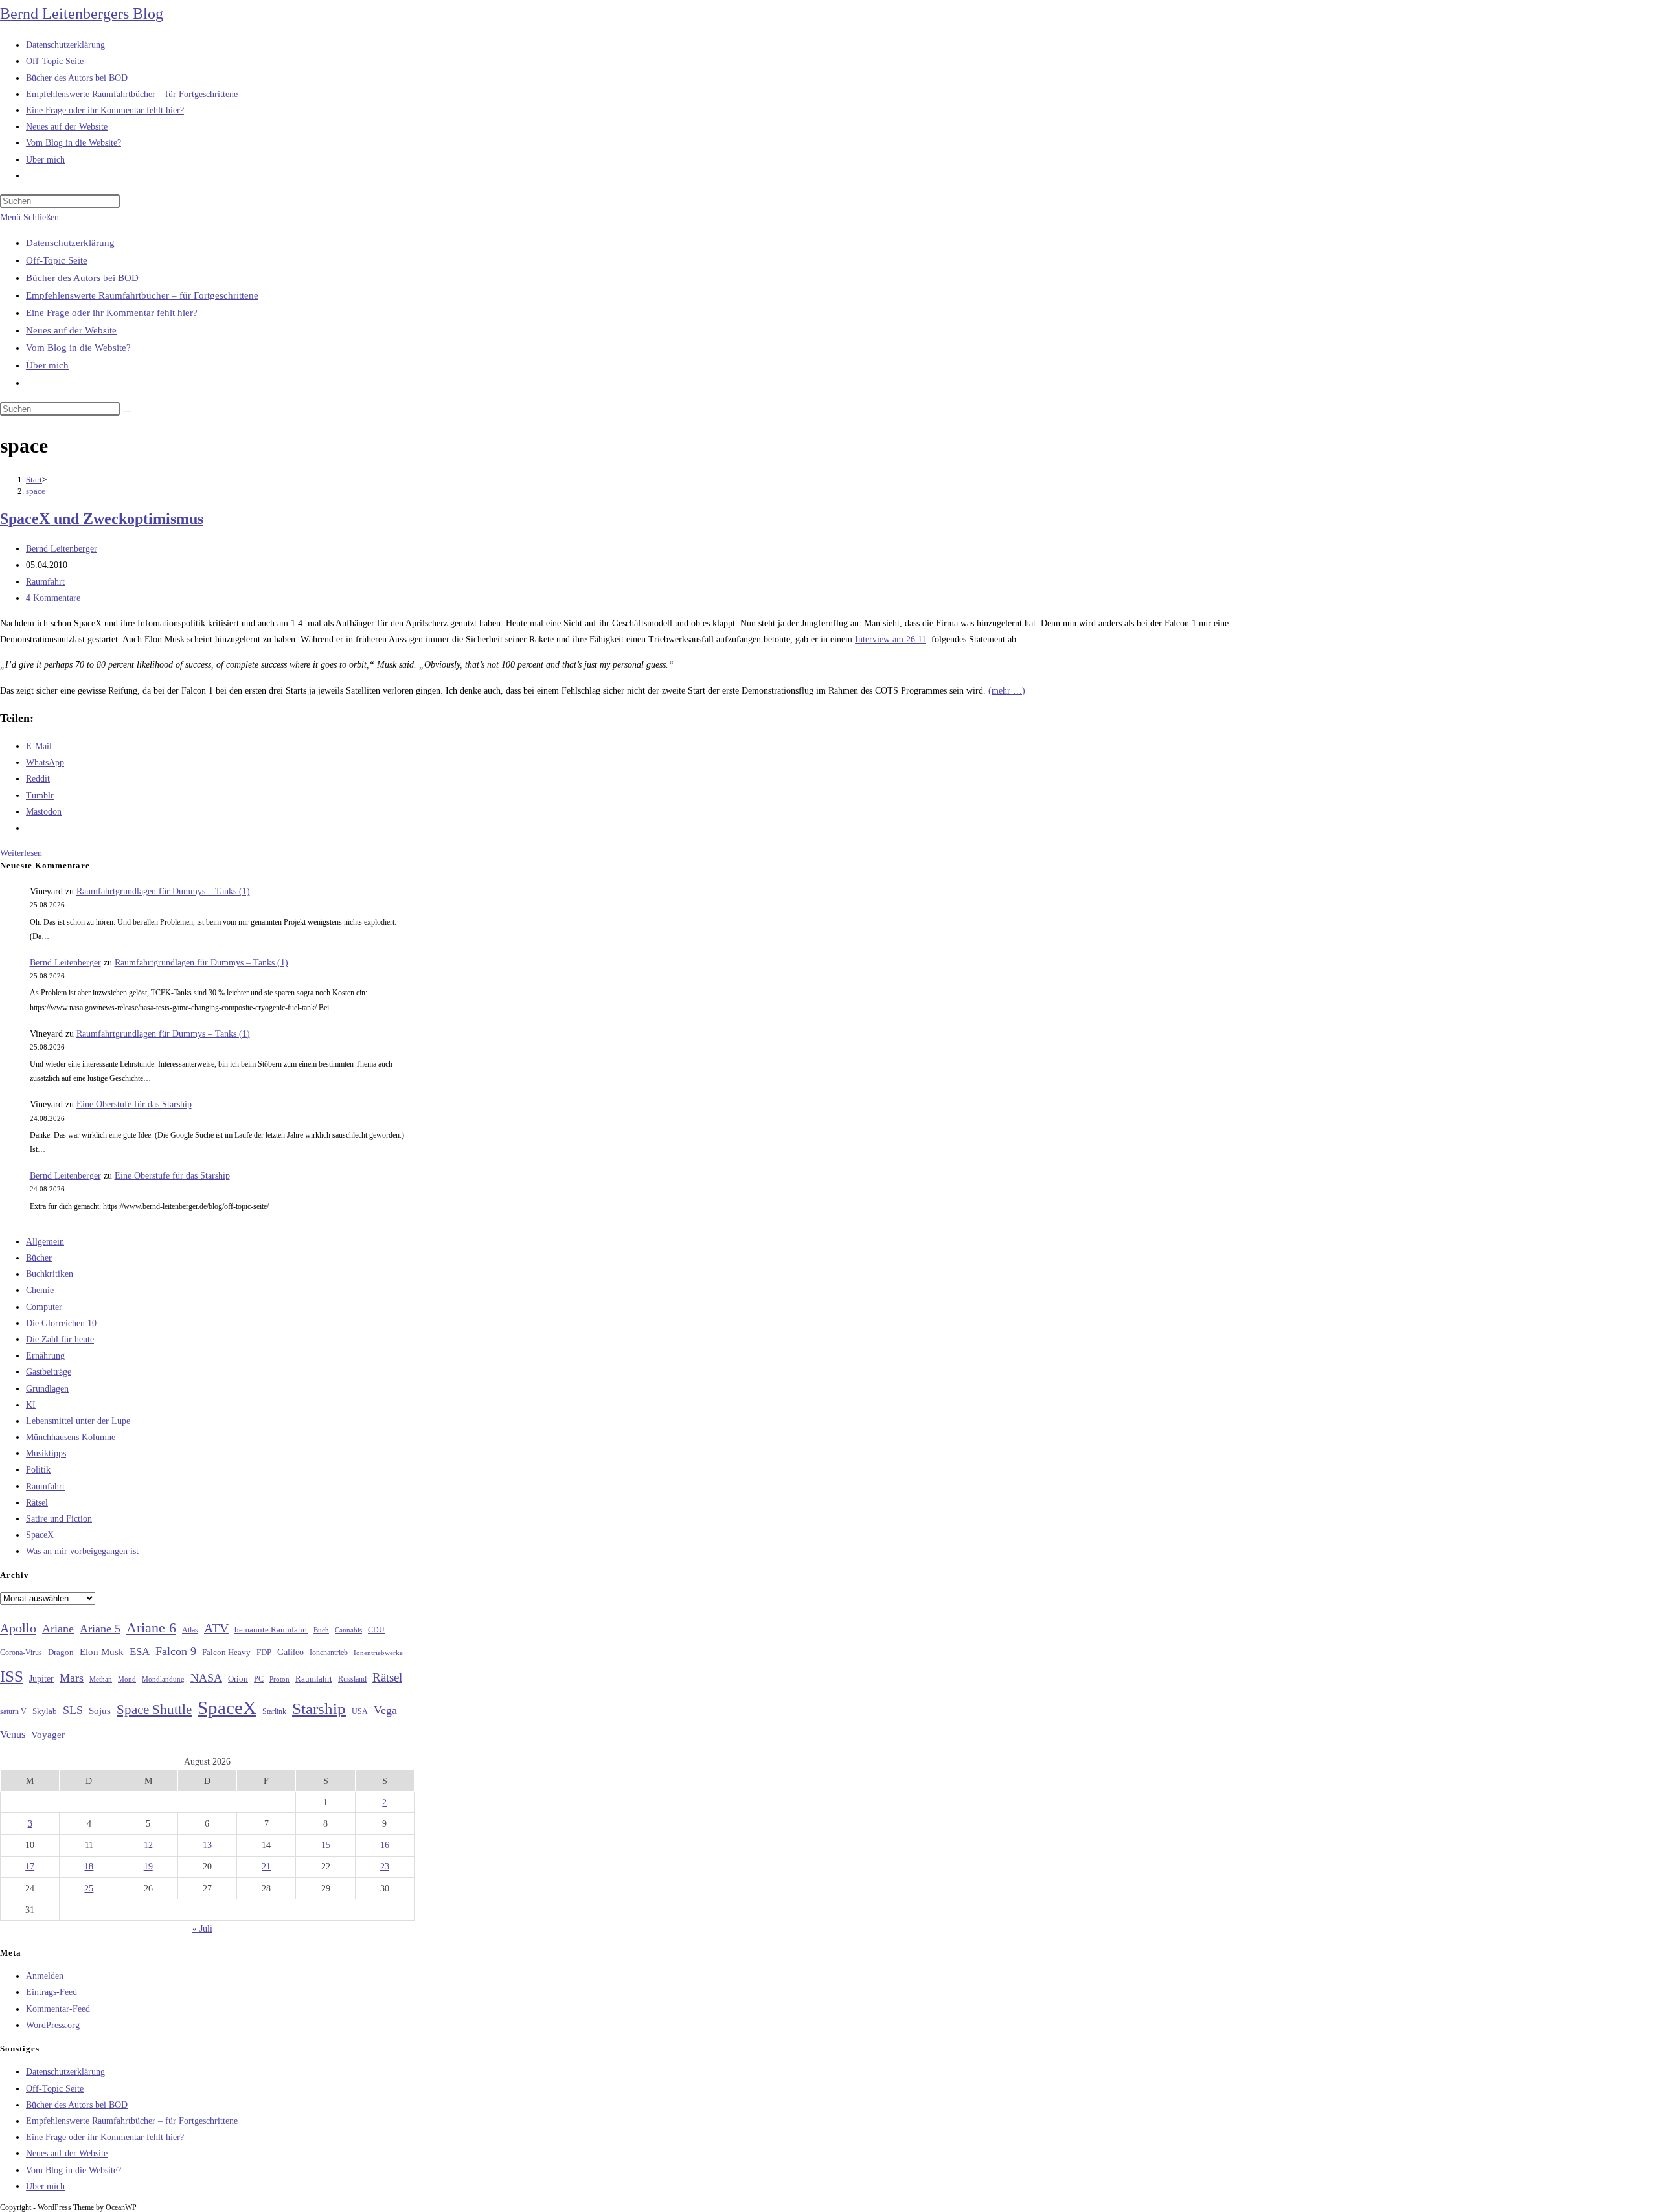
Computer (44, 1307)
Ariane (58, 1629)
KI (31, 1405)
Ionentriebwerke (378, 1653)
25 (89, 1889)
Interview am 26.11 (891, 639)
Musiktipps (46, 1453)
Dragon (61, 1652)
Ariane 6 (151, 1628)
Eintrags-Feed (51, 1992)
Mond (127, 1679)
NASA (206, 1678)
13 (207, 1845)
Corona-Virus (21, 1653)
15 (326, 1845)
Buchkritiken (50, 1274)
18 (89, 1867)
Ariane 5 (100, 1629)
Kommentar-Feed (58, 2009)
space (36, 491)
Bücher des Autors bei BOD (82, 278)
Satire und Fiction (59, 1519)
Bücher (39, 1258)
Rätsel (37, 1503)
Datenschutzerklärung (70, 243)
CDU (376, 1630)
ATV (216, 1628)
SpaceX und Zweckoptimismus (102, 519)
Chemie (40, 1290)
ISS (12, 1676)
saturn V (13, 1711)
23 (385, 1867)
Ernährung (45, 1356)
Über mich (47, 365)
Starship (319, 1709)
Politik (38, 1470)
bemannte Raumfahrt (271, 1630)
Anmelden (45, 1976)
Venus (13, 1734)
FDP (264, 1652)
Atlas (190, 1630)
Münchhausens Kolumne (71, 1437)
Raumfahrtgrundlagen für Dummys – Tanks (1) (163, 891)
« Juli (202, 1929)
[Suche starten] (127, 412)
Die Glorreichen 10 (61, 1323)
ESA (140, 1652)
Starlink (274, 1711)
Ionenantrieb (329, 1653)
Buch (321, 1630)
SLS (73, 1710)
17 (30, 1867)
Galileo (290, 1652)
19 (148, 1867)
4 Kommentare (53, 598)
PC (259, 1679)
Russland (352, 1679)
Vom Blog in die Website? (78, 348)
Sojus (100, 1711)
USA (360, 1712)
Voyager (48, 1735)
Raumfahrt (45, 582)
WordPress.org (53, 2025)
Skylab (45, 1711)
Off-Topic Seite (57, 260)
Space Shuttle (154, 1710)
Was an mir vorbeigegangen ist (82, 1551)
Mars (72, 1678)
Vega (385, 1710)
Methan (101, 1679)
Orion (238, 1679)
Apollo (18, 1628)
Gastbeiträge (49, 1372)
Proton (279, 1679)
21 (266, 1867)
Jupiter (41, 1678)
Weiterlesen (21, 853)
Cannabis (348, 1630)
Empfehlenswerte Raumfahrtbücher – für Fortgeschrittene (142, 295)
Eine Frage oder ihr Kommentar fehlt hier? (112, 313)
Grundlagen (47, 1389)
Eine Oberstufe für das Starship (134, 1104)
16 (385, 1845)
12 (148, 1845)
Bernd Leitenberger (62, 549)
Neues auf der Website (71, 330)
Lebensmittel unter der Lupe (78, 1421)
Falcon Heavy (226, 1652)
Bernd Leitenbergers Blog (82, 14)
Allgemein (45, 1242)
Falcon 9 (176, 1651)
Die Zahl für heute (60, 1339)
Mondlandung (163, 1679)
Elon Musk (102, 1652)
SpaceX (40, 1535)
